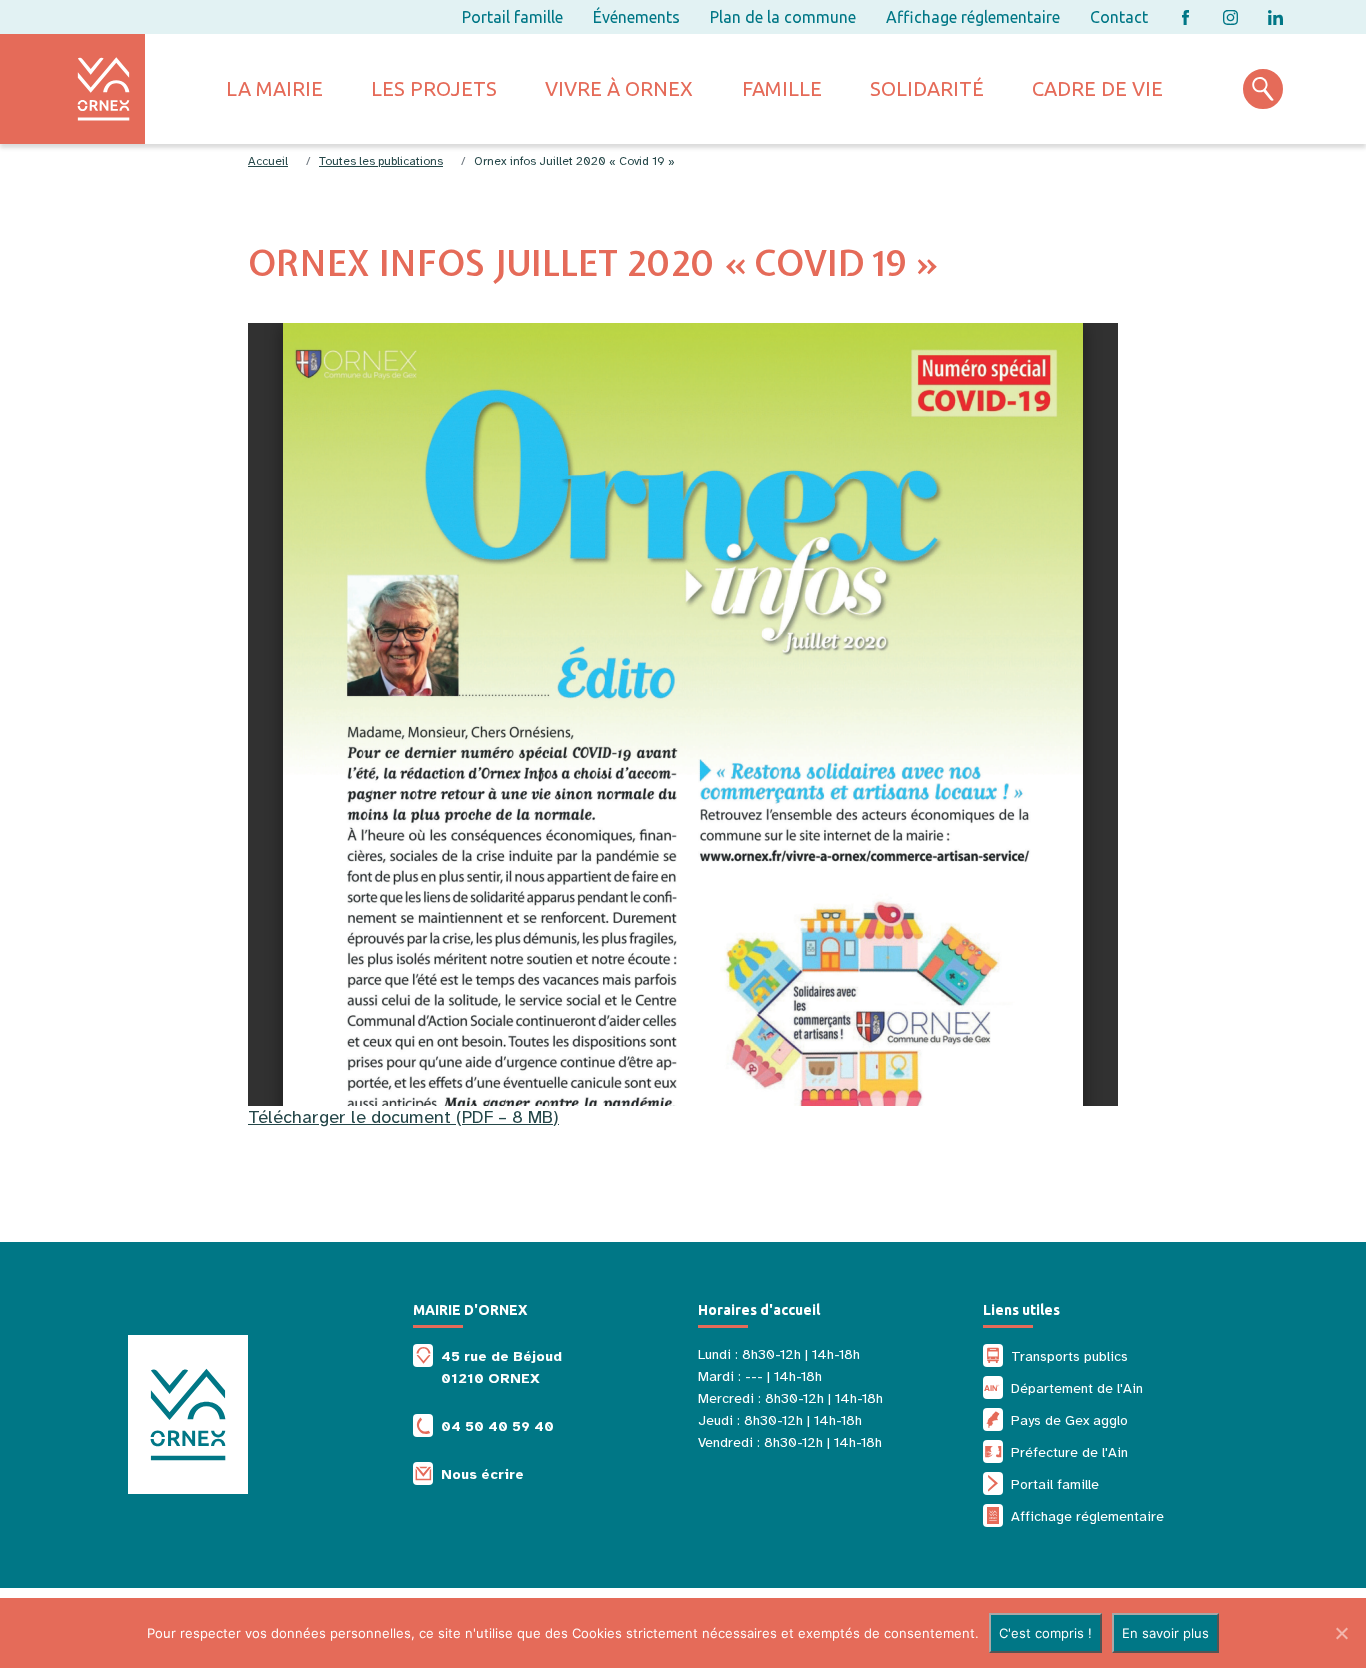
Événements (636, 17)
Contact (1119, 17)
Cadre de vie (1097, 88)
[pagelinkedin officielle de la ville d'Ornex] (1275, 17)
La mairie (274, 88)
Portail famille (512, 17)
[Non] (1341, 1633)
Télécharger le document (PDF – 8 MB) (403, 1117)
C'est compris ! (1045, 1633)
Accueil (268, 161)
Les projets (434, 88)
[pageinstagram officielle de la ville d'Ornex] (1230, 17)
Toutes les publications (381, 161)
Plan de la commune (783, 17)
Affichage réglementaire (973, 17)
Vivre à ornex (619, 88)
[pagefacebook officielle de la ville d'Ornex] (1185, 17)
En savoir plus (1165, 1633)
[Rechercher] (1263, 89)
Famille (782, 88)
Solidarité (927, 88)
